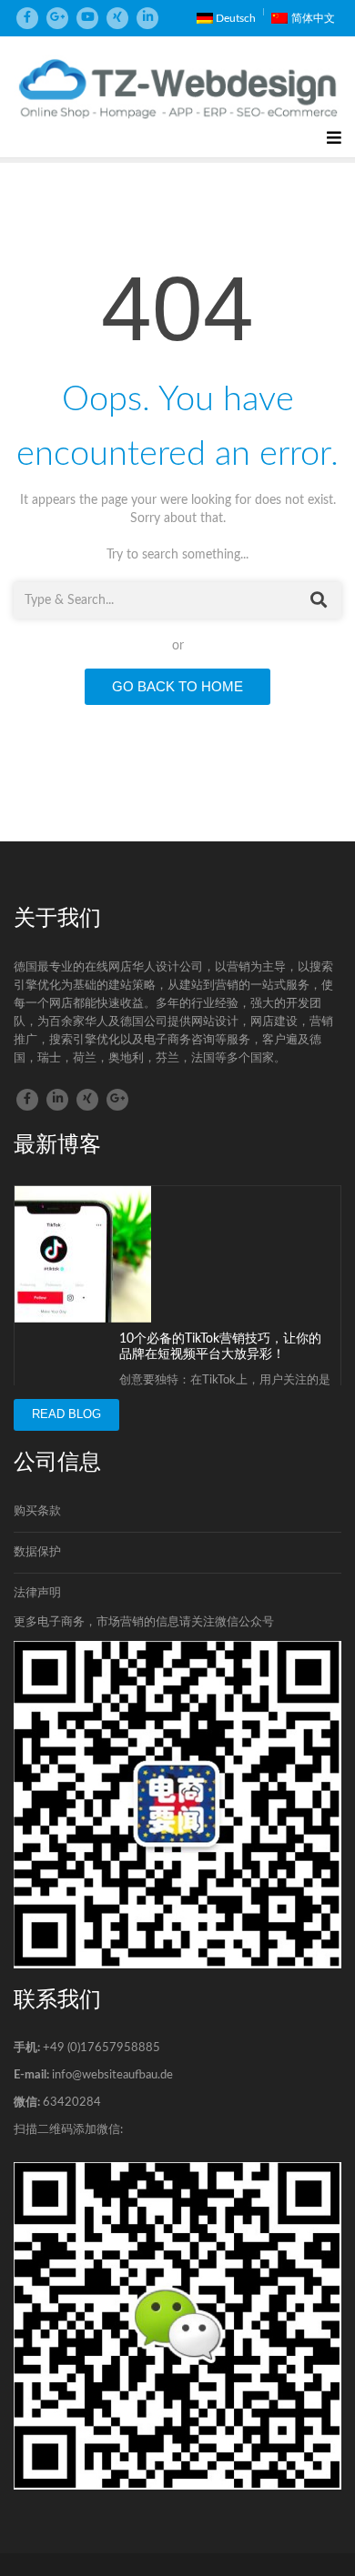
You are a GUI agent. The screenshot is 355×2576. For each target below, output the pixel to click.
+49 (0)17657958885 (101, 2048)
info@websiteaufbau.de (112, 2075)
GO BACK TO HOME (177, 686)
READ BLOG (66, 1414)
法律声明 (37, 1593)
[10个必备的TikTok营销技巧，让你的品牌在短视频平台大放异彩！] (83, 1254)
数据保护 (37, 1552)
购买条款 (37, 1511)
